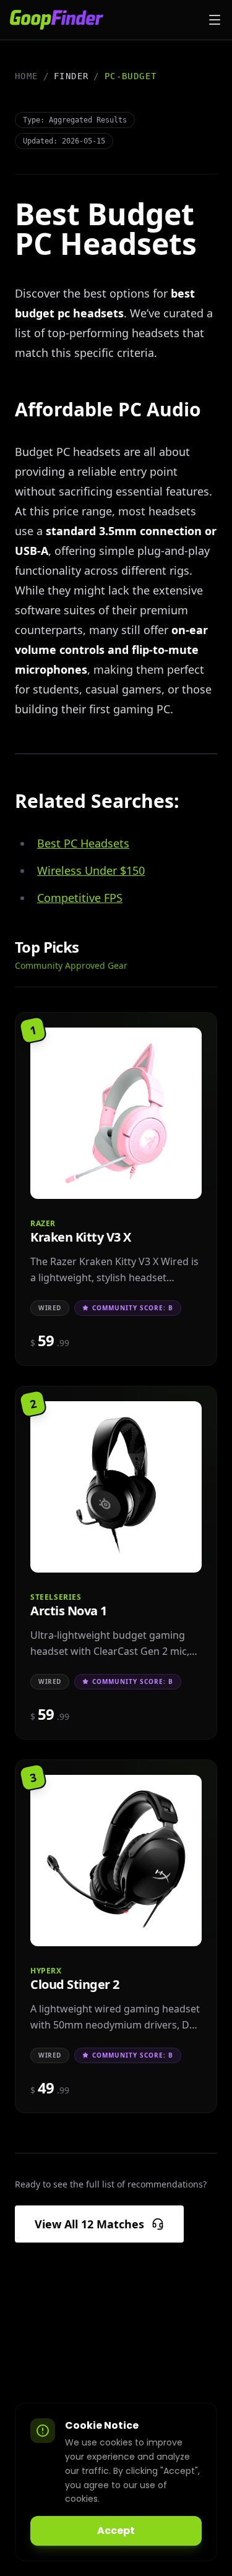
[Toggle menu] (215, 20)
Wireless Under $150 (91, 870)
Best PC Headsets (83, 843)
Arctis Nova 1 (69, 1606)
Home (27, 76)
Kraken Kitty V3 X (81, 1232)
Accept (116, 2531)
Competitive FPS (80, 898)
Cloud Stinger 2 (75, 1979)
